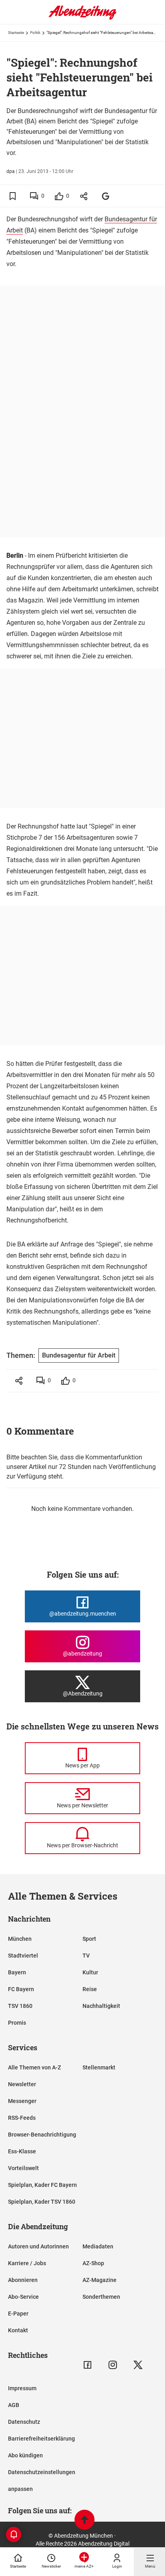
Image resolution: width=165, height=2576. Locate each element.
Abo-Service (23, 2297)
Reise (90, 1989)
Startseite (16, 33)
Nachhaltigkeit (101, 2006)
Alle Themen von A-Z (34, 2067)
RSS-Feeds (22, 2118)
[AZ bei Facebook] (88, 2365)
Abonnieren (23, 2280)
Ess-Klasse (22, 2151)
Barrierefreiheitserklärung (41, 2439)
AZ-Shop (93, 2263)
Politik (35, 33)
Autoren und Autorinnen (38, 2246)
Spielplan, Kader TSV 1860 (42, 2202)
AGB (14, 2405)
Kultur (90, 1972)
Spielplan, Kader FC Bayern (42, 2185)
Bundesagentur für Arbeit (79, 1355)
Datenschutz (24, 2422)
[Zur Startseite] (82, 18)
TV (86, 1956)
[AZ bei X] (138, 2365)
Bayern (17, 1972)
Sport (89, 1939)
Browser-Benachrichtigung (42, 2135)
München (20, 1939)
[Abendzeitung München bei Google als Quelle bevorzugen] (106, 196)
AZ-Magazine (100, 2280)
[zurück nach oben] (85, 2521)
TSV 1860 (20, 2006)
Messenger (22, 2101)
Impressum (22, 2388)
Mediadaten (98, 2246)
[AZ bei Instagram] (113, 2365)
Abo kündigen (25, 2455)
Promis (17, 2023)
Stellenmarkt (99, 2067)
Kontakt (18, 2330)
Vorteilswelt (23, 2168)
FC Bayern (21, 1989)
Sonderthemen (101, 2297)
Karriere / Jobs (27, 2263)
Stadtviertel (23, 1956)
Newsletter (22, 2084)
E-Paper (18, 2314)
